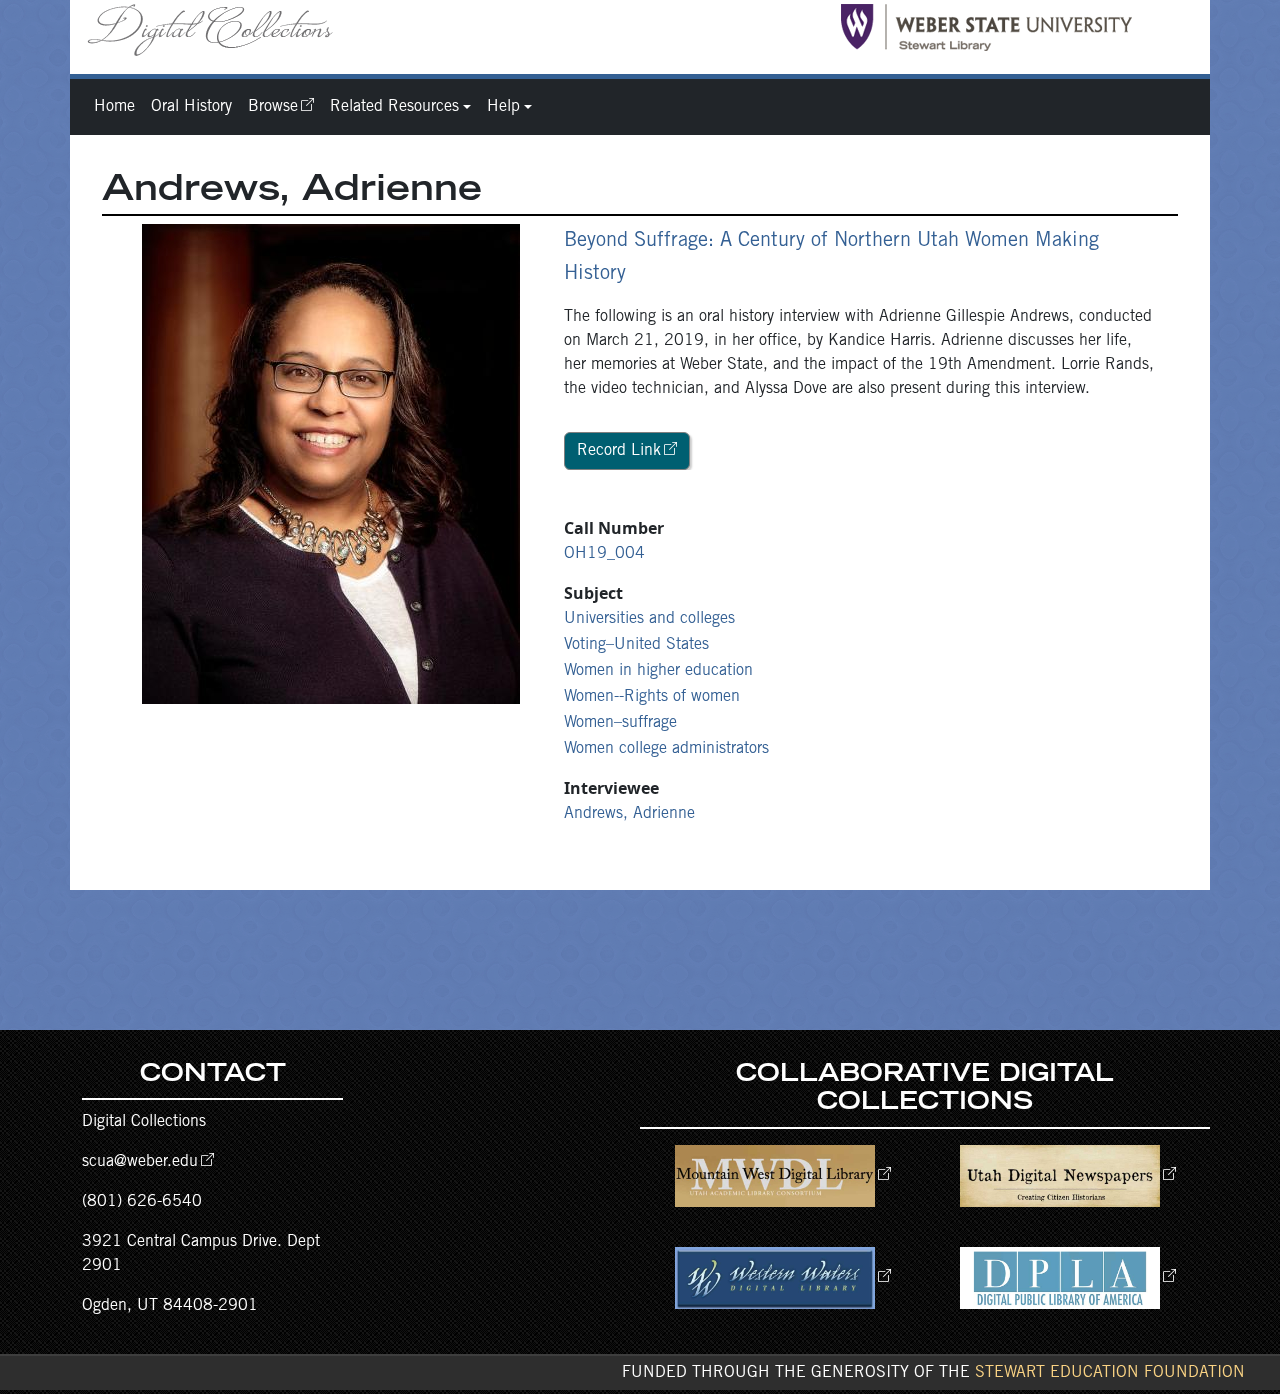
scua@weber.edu (140, 1162)
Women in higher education (658, 671)
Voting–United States (636, 645)
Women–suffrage (620, 723)
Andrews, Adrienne (629, 814)
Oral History (191, 107)
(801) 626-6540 (142, 1202)
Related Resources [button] (394, 107)
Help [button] (503, 107)
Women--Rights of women (652, 697)
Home (114, 107)
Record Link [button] (619, 451)
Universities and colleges (649, 619)
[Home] (217, 29)
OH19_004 (604, 554)
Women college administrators (666, 749)
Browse (273, 107)
